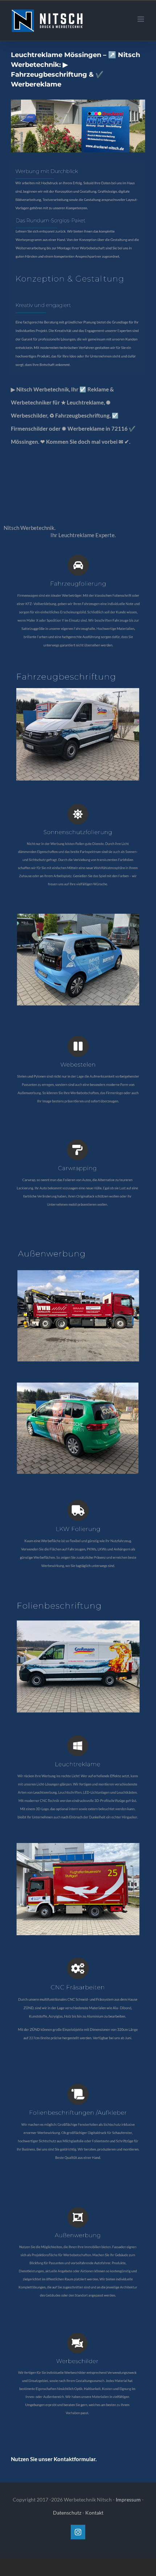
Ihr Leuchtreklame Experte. (84, 535)
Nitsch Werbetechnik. (31, 528)
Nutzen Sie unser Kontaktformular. (54, 2459)
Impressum (128, 2499)
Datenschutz (67, 2513)
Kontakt (94, 2513)
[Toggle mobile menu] (141, 19)
